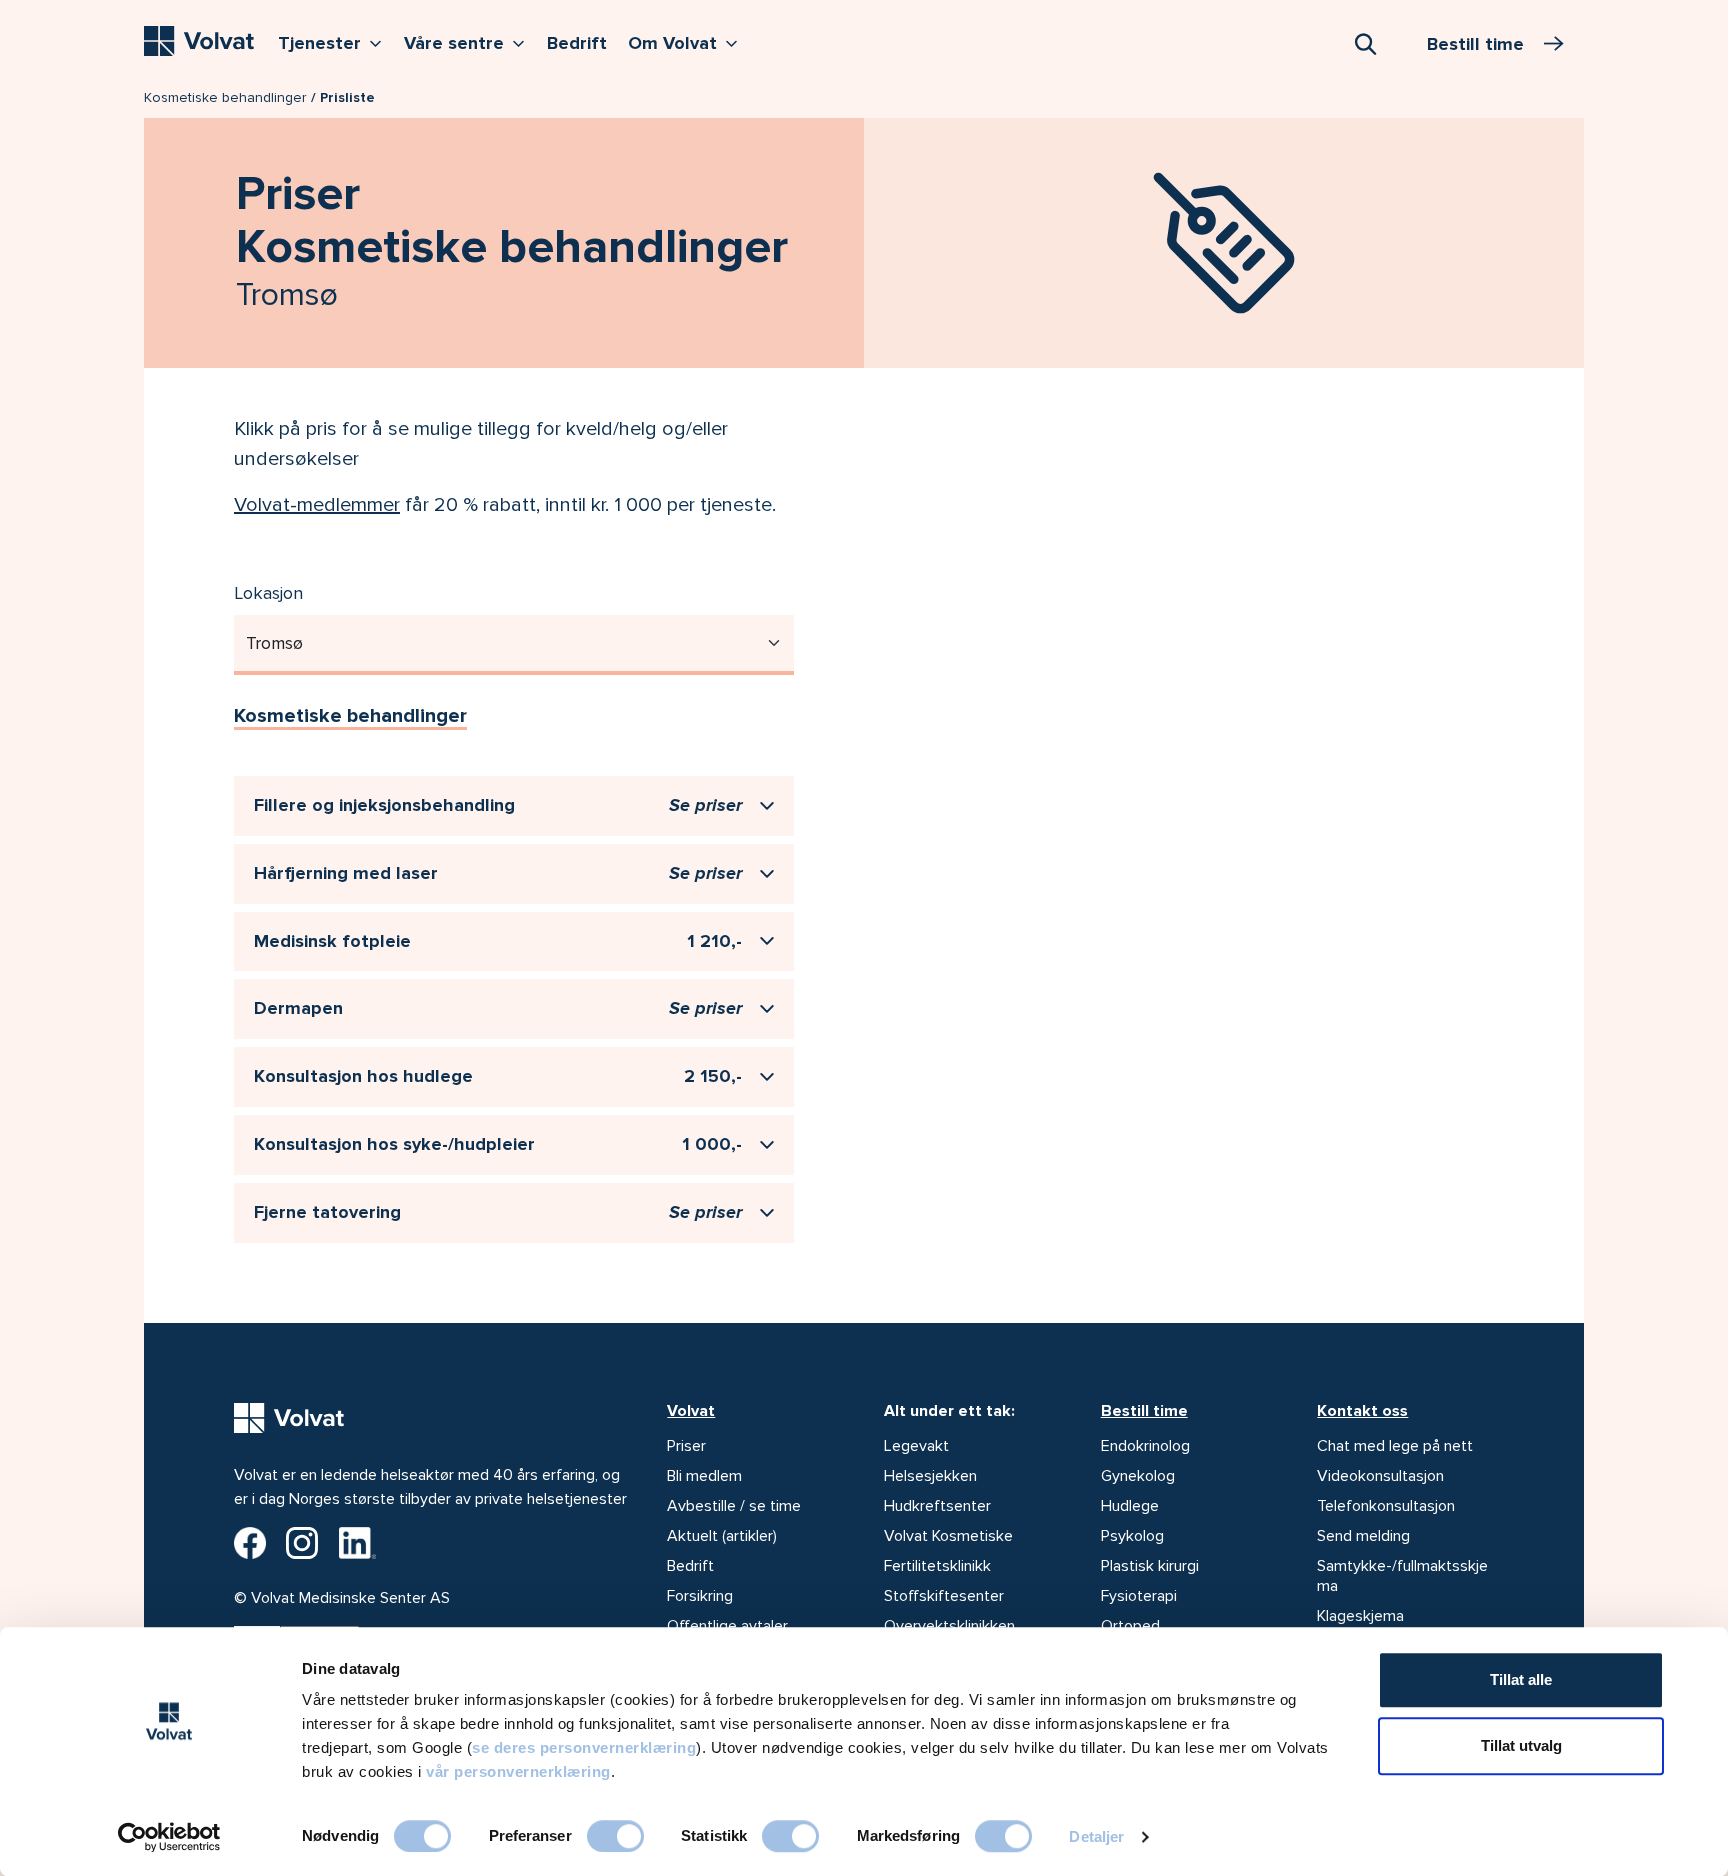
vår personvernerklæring (518, 1771)
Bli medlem (704, 1476)
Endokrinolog (1145, 1446)
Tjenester (334, 42)
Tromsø (274, 643)
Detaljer (1096, 1836)
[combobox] (1365, 43)
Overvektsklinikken (949, 1626)
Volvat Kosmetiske (948, 1536)
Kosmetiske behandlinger (225, 97)
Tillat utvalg (1521, 1745)
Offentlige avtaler (727, 1626)
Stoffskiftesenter (944, 1596)
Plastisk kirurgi (1150, 1566)
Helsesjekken (930, 1476)
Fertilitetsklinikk (937, 1566)
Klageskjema (1360, 1616)
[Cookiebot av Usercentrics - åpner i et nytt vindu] (169, 1837)
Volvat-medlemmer (317, 505)
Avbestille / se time (734, 1506)
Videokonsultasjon (1380, 1476)
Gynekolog (1138, 1476)
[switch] (615, 1836)
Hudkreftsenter (937, 1506)
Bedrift (577, 43)
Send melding (1363, 1536)
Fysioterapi (1139, 1596)
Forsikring (700, 1596)
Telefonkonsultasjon (1386, 1506)
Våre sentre (469, 42)
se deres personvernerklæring (584, 1747)
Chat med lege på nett (1395, 1446)
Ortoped (1130, 1626)
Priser (686, 1446)
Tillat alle (1521, 1679)
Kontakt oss (1362, 1411)
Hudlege (1130, 1506)
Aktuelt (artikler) (722, 1536)
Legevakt (916, 1446)
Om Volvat (687, 42)
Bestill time (1144, 1411)
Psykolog (1132, 1536)
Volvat (691, 1411)
